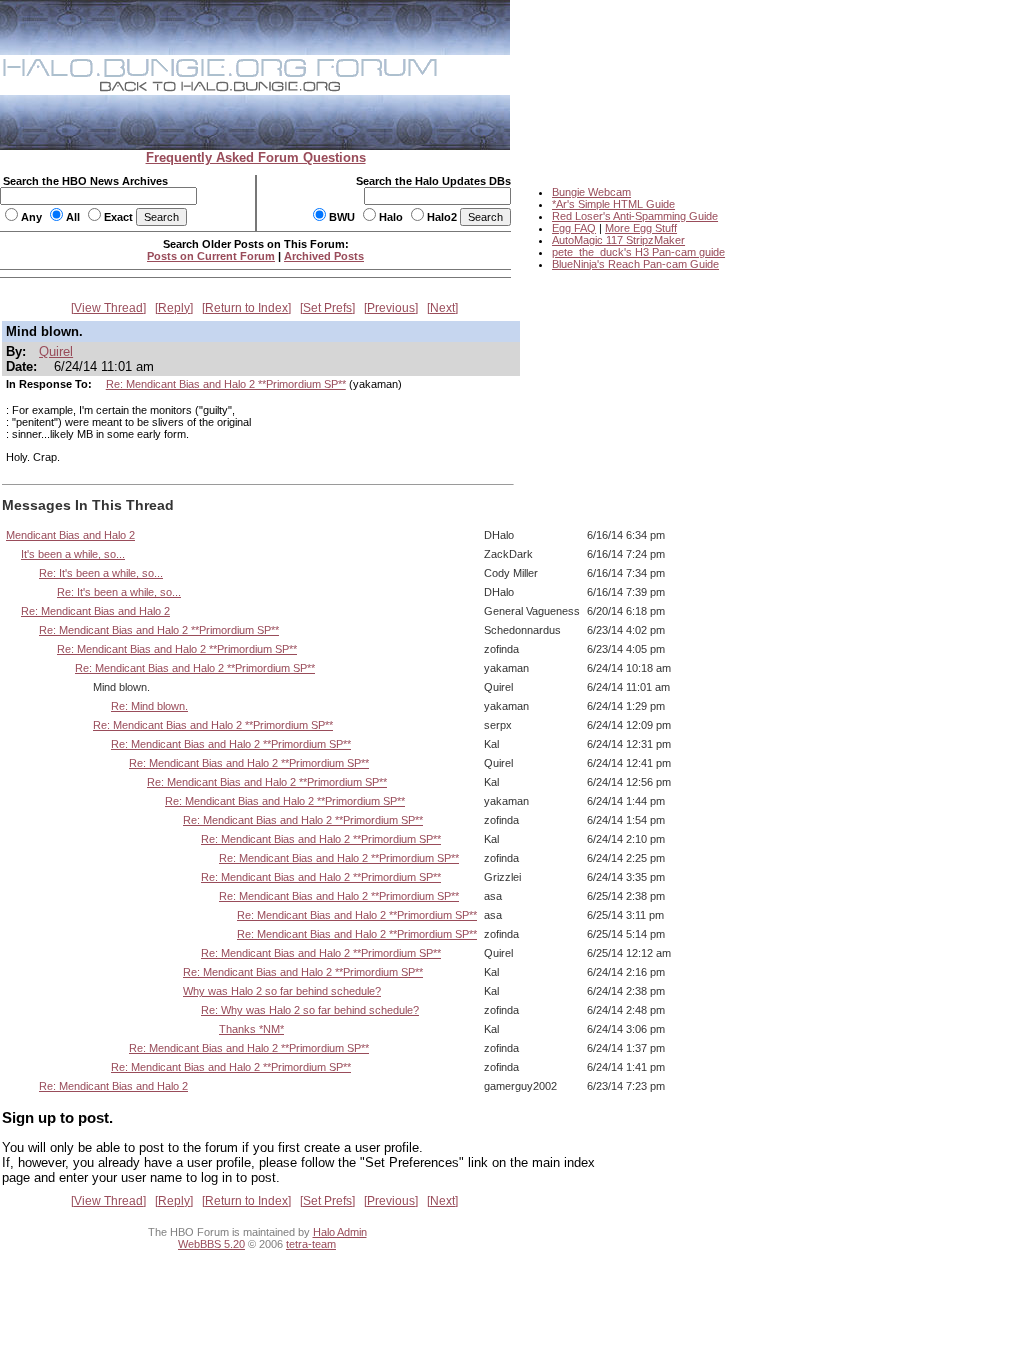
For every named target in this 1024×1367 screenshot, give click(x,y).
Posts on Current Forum (211, 256)
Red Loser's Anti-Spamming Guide (635, 216)
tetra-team (311, 1244)
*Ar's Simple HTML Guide (613, 204)
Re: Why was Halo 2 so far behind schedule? (310, 1010)
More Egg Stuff (641, 228)
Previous (391, 308)
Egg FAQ (574, 228)
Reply (174, 308)
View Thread (108, 308)
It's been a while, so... (73, 554)
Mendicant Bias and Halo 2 (70, 535)
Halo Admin (340, 1232)
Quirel (56, 351)
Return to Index (246, 308)
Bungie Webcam (591, 192)
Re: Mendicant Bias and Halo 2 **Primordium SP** (226, 384)
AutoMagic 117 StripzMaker (618, 240)
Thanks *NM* (251, 1029)
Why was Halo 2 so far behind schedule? (282, 991)
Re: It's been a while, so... (101, 573)
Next (442, 308)
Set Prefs (327, 308)
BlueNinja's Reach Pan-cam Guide (635, 264)
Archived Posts (324, 256)
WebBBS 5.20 (211, 1244)
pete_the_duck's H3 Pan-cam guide (638, 252)
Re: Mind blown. (149, 706)
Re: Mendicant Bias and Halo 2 (95, 611)
